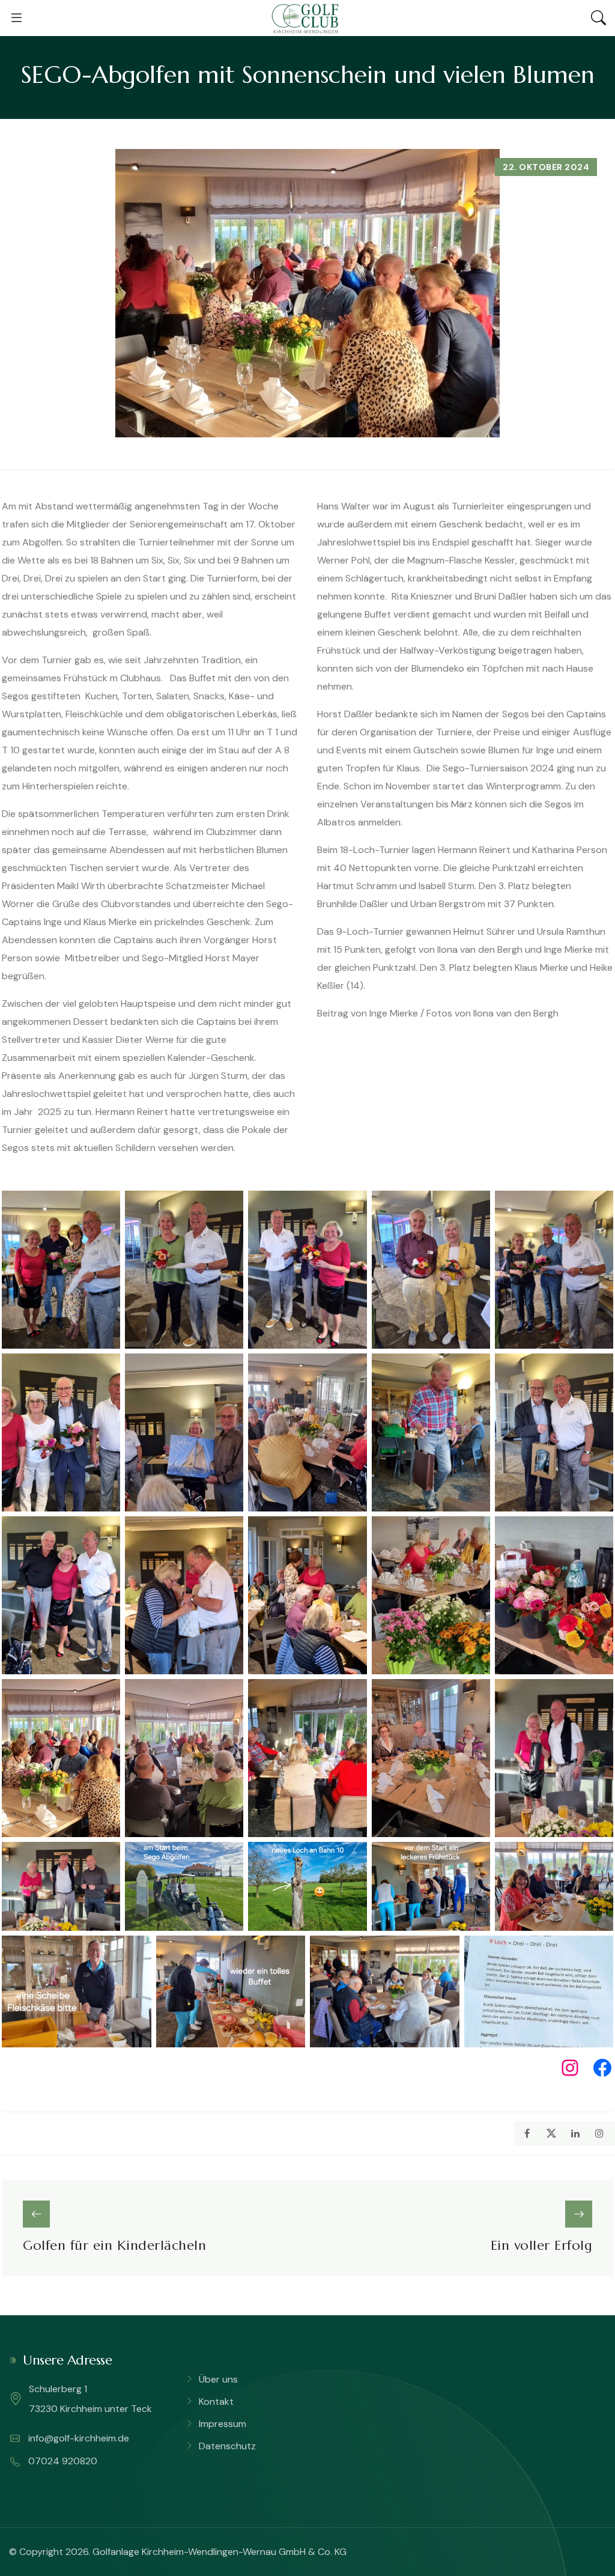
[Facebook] (602, 2068)
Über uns (218, 2379)
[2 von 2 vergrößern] (598, 1951)
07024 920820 (62, 2461)
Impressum (223, 2424)
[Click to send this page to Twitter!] (551, 2134)
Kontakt (216, 2401)
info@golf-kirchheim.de (77, 2438)
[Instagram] (570, 2068)
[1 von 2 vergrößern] (105, 1206)
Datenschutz (227, 2446)
